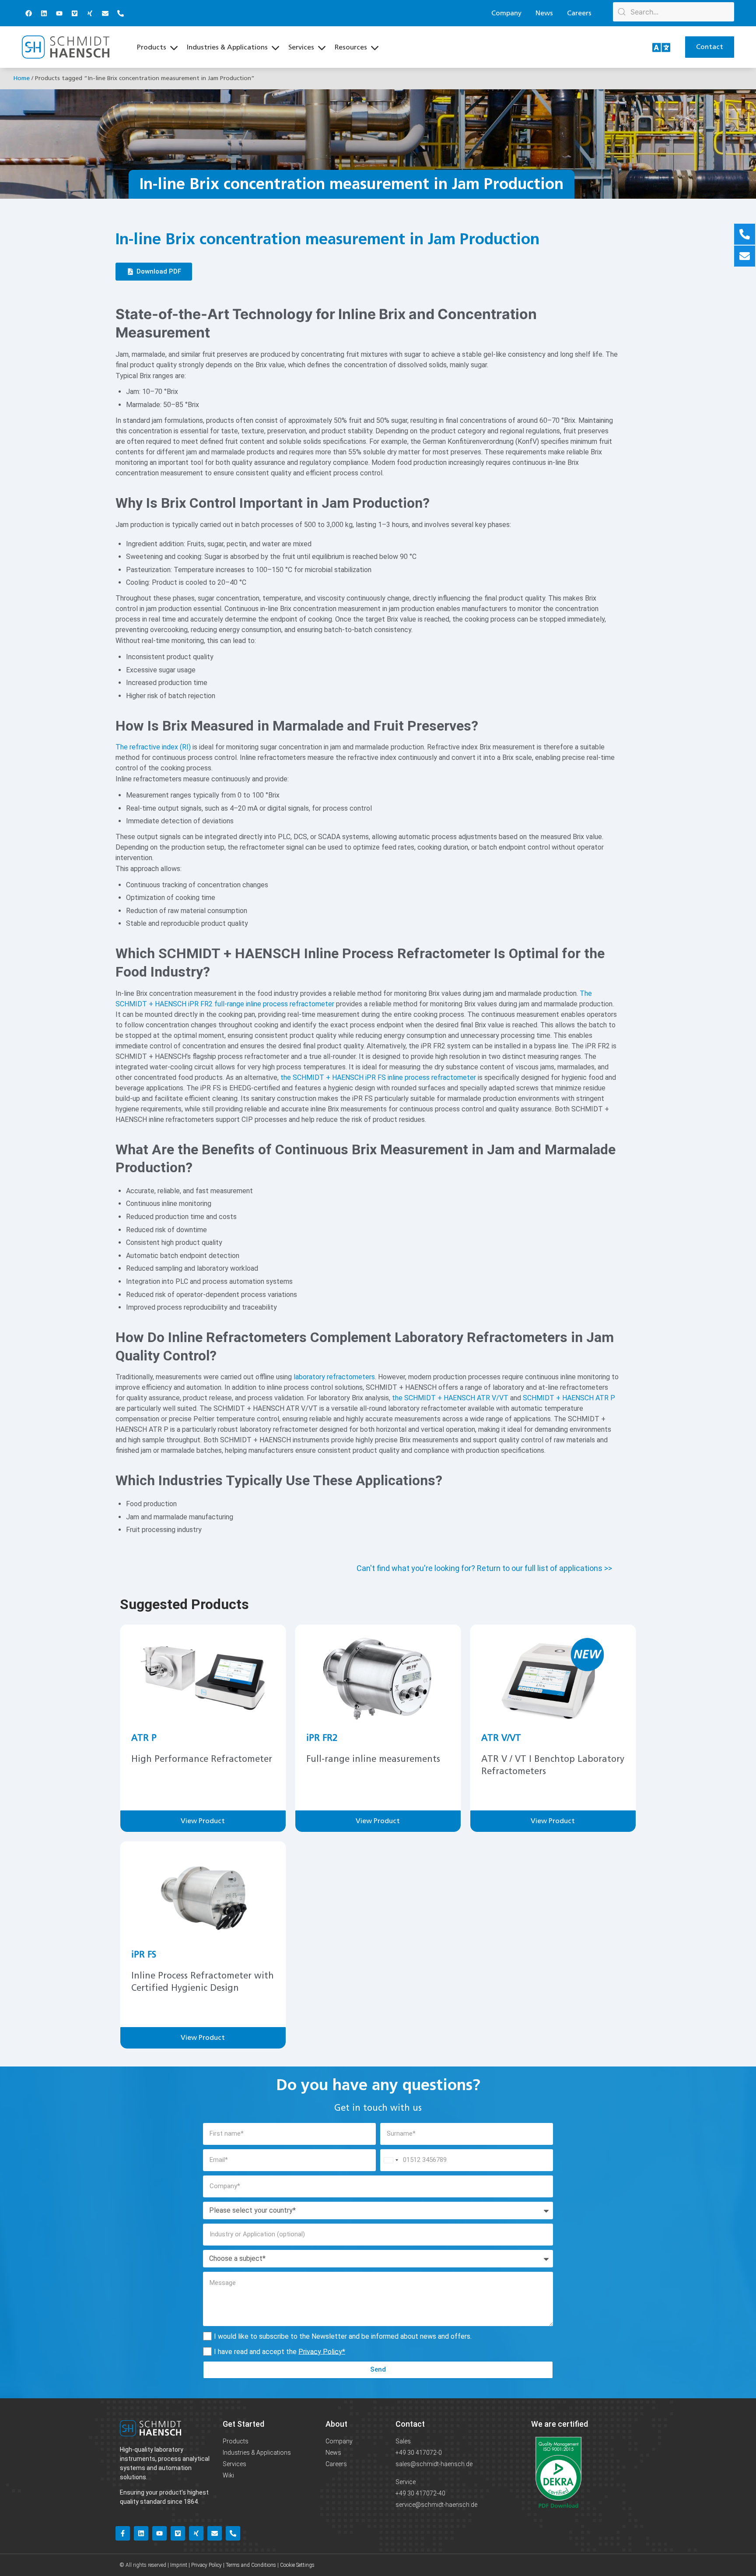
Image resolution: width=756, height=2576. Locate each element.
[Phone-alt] (120, 13)
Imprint (179, 2565)
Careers (579, 13)
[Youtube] (59, 13)
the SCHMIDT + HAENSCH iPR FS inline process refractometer (378, 1077)
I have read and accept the (280, 2351)
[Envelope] (105, 13)
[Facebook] (28, 13)
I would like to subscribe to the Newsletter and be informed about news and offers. (343, 2336)
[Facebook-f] (123, 2533)
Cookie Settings (297, 2565)
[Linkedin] (44, 13)
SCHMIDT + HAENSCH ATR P (569, 1398)
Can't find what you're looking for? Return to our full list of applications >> (484, 1568)
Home (21, 78)
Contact (410, 2424)
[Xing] (90, 13)
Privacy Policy (320, 2351)
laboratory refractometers (334, 1377)
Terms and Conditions (251, 2565)
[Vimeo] (74, 13)
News (544, 13)
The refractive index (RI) (153, 747)
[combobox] (391, 2160)
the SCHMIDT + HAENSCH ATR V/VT (450, 1398)
